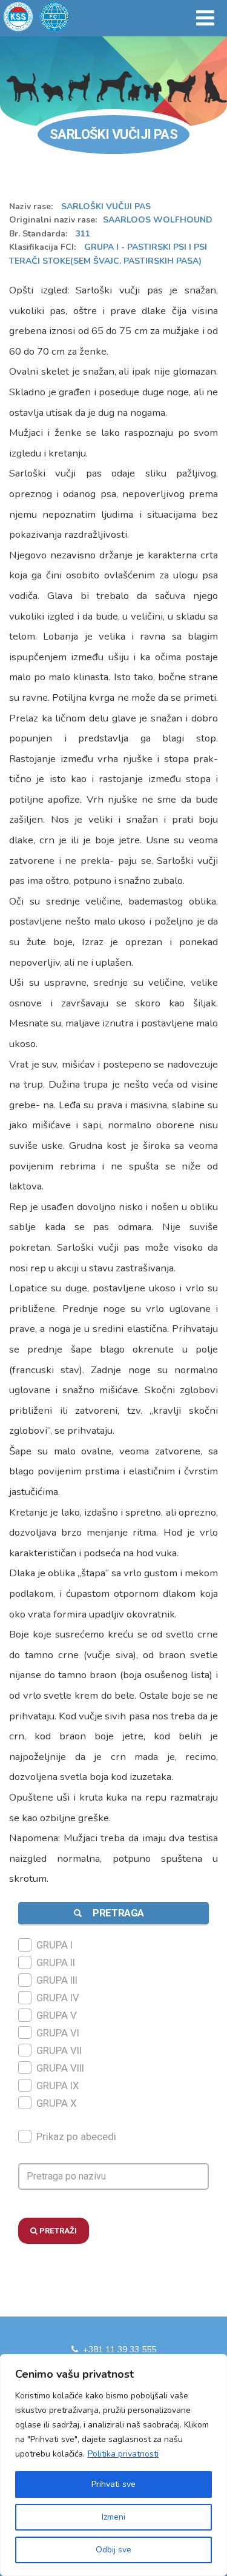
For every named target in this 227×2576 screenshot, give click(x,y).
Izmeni (113, 2517)
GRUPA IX (58, 2086)
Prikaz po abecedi (76, 2136)
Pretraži (57, 2231)
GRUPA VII (59, 2050)
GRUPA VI (58, 2033)
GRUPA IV (58, 1998)
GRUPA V (57, 2015)
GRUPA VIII (60, 2068)
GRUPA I (54, 1945)
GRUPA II (56, 1962)
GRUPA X (57, 2103)
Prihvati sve (113, 2484)
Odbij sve (113, 2550)
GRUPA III (57, 1980)
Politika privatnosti (123, 2454)
